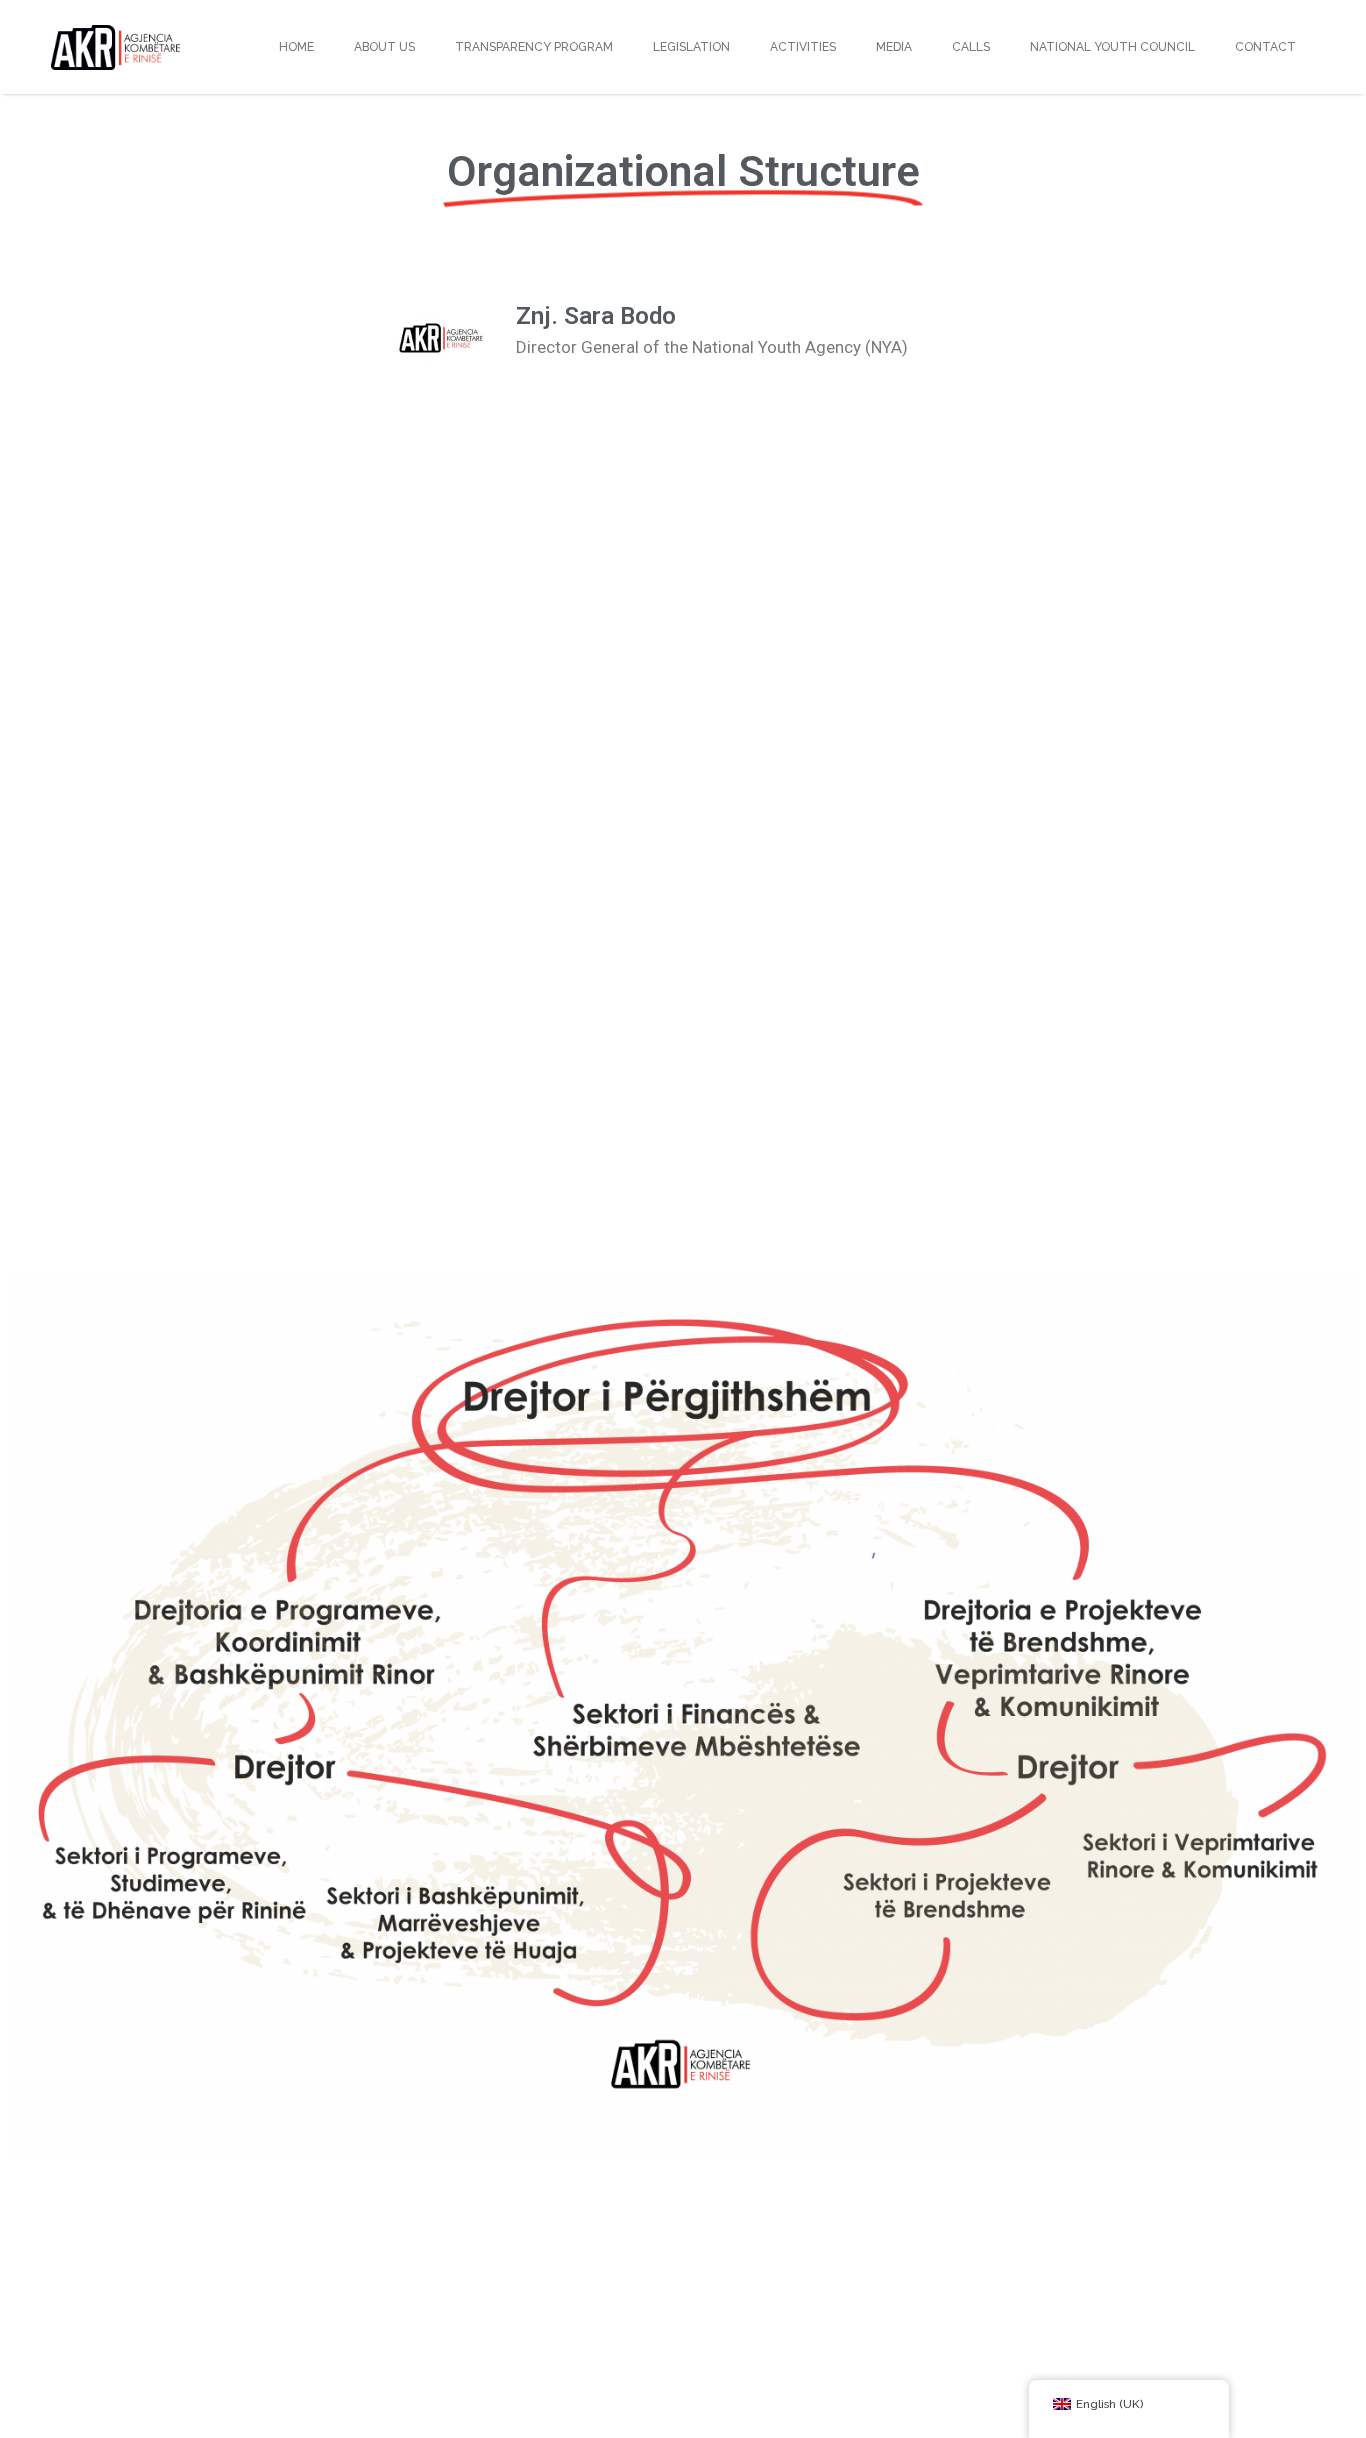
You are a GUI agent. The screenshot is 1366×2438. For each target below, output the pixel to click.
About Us (384, 47)
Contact (1265, 47)
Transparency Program (534, 47)
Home (296, 47)
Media (894, 47)
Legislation (691, 47)
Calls (971, 47)
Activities (803, 47)
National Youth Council (1112, 47)
